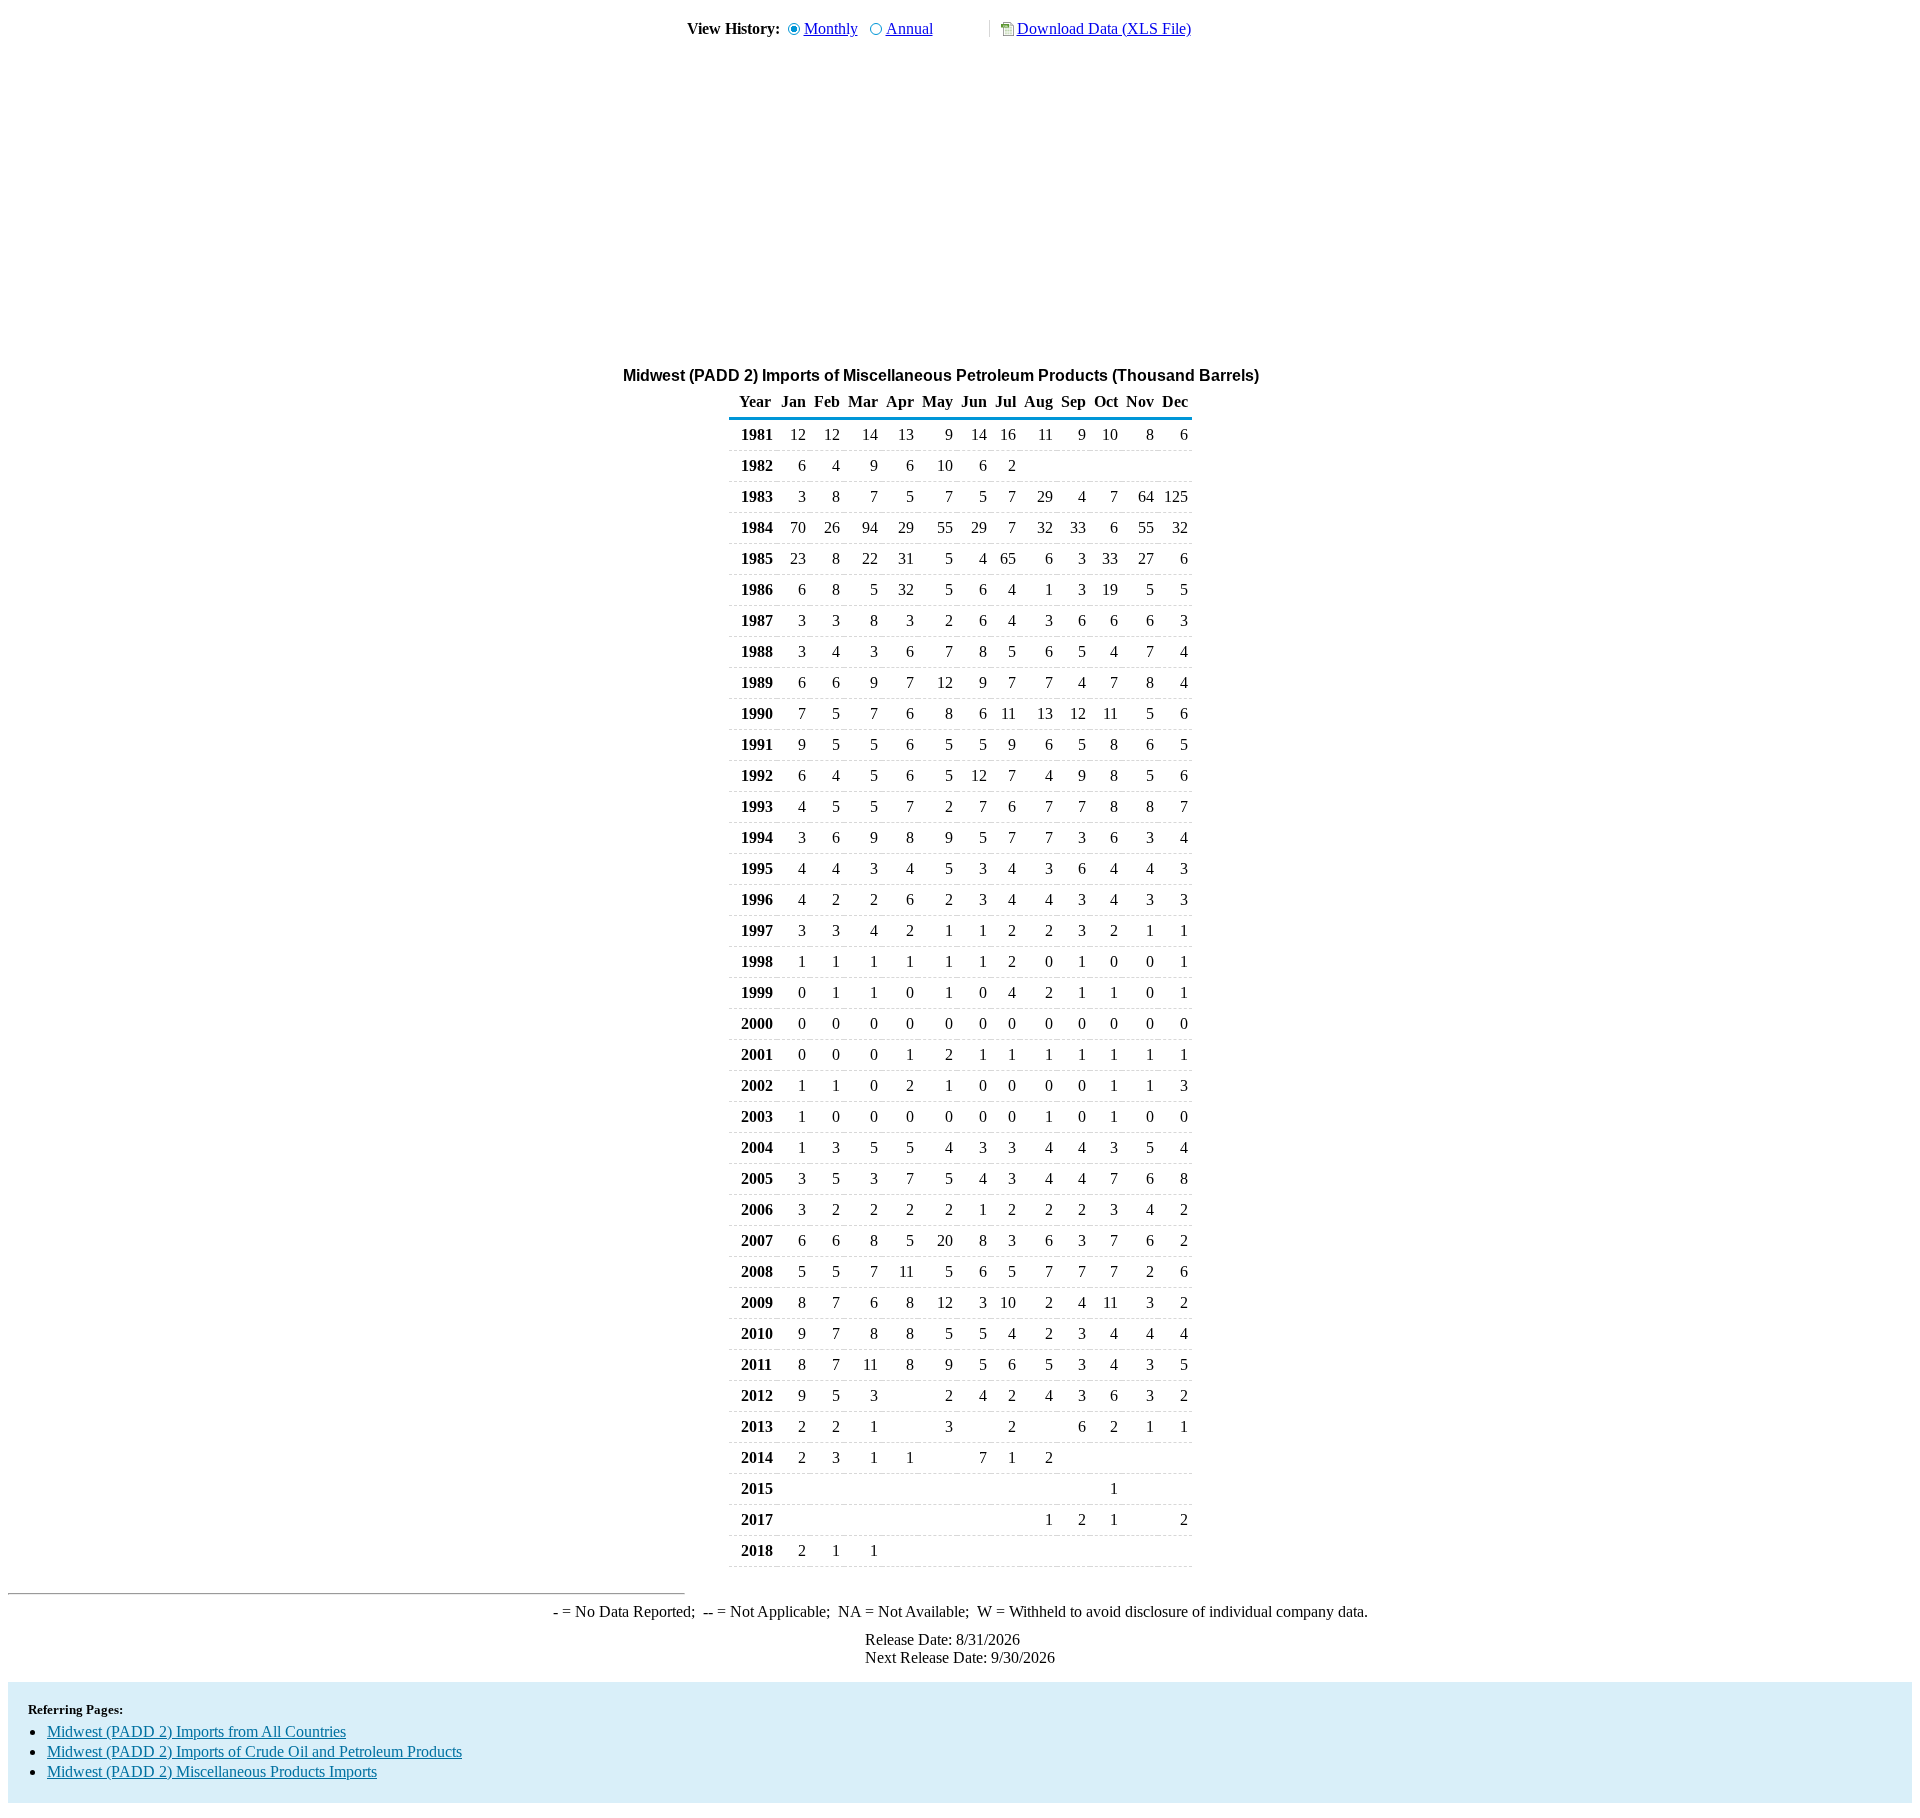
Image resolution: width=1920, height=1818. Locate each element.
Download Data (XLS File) (1104, 28)
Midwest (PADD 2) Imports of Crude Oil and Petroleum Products (254, 1751)
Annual (909, 28)
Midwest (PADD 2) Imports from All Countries (196, 1731)
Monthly (831, 28)
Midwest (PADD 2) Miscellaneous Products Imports (212, 1771)
